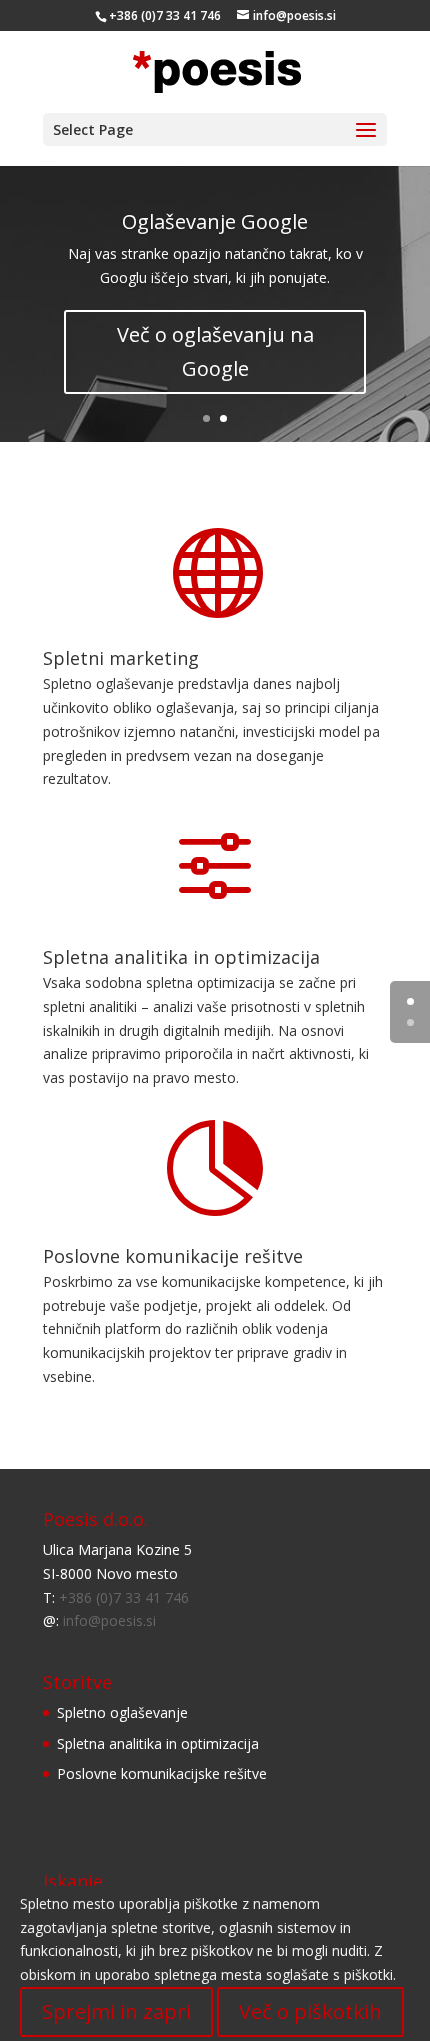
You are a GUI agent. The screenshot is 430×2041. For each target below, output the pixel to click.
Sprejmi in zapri (116, 2011)
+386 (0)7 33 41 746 (124, 1597)
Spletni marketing (121, 658)
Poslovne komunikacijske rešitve (162, 1773)
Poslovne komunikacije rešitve (173, 1256)
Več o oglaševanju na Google (215, 351)
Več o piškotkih (310, 2011)
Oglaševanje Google (215, 221)
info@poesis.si (109, 1620)
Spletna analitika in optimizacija (181, 957)
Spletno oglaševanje (122, 1712)
